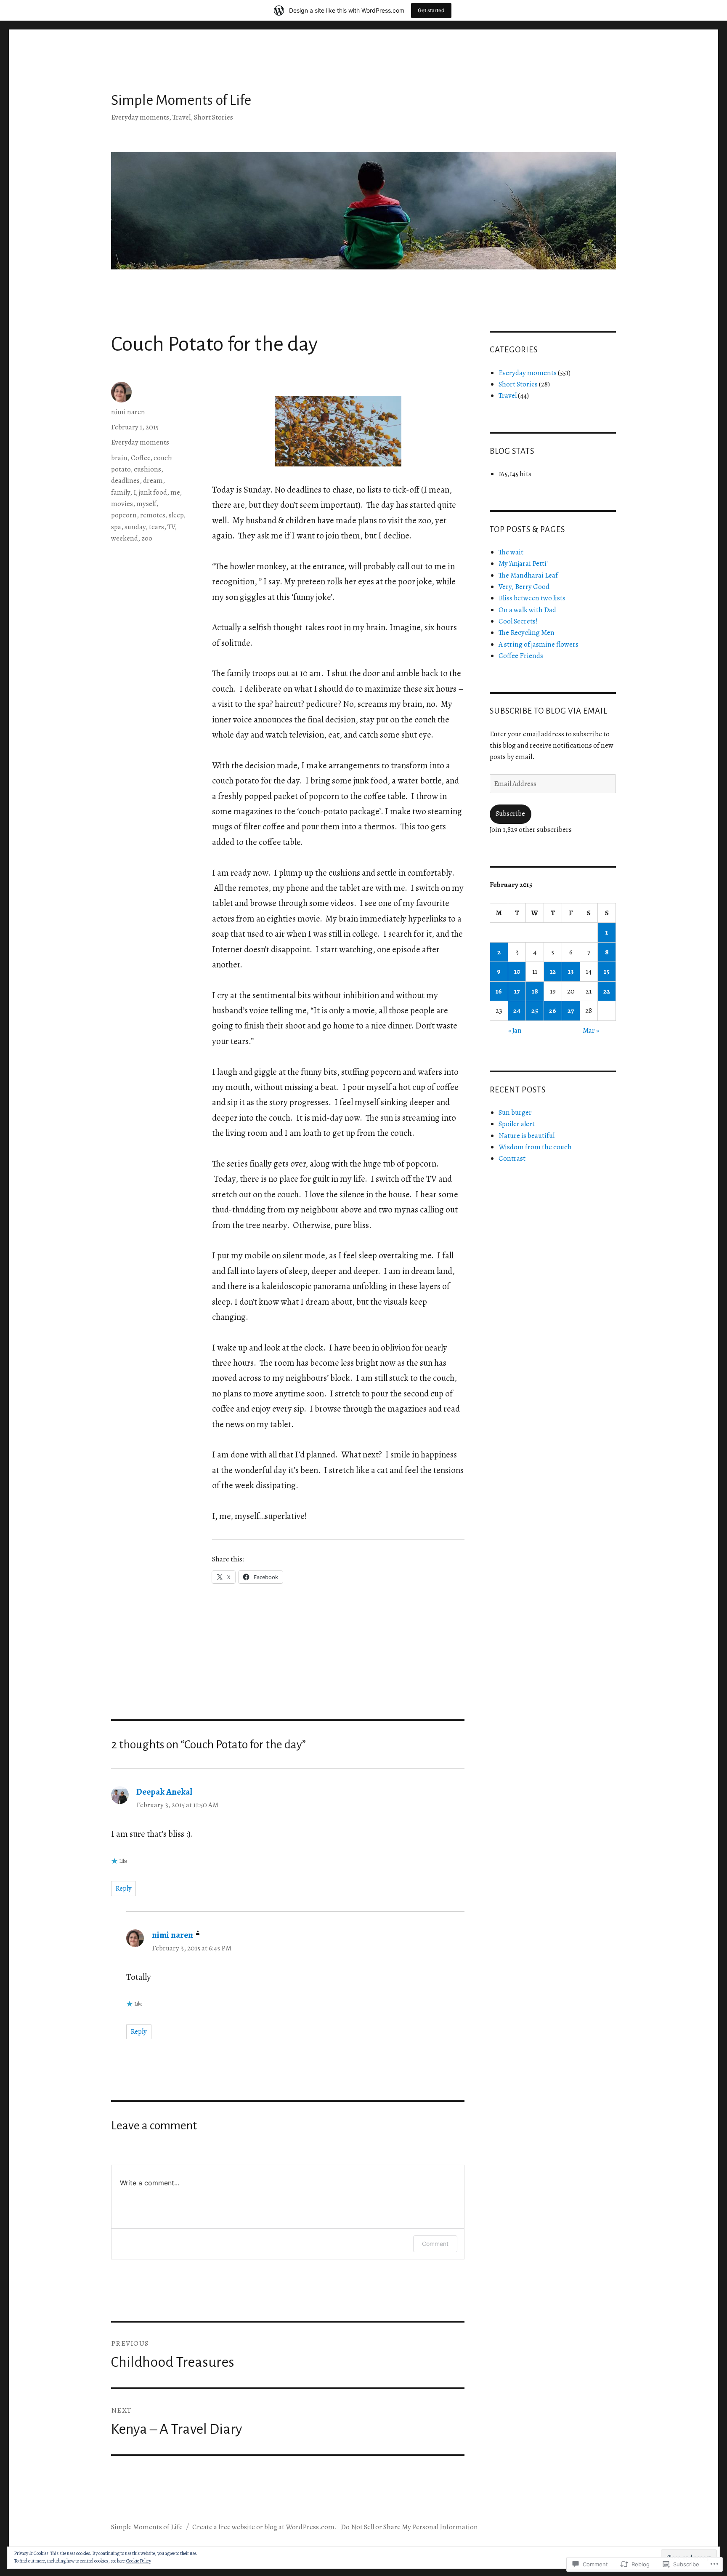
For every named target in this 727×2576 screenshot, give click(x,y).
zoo (147, 538)
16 (499, 991)
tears (157, 527)
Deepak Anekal (164, 1792)
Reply (123, 1888)
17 (517, 991)
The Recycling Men (527, 633)
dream (153, 481)
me (175, 492)
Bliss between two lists (532, 598)
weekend (125, 538)
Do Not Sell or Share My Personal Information (409, 2527)
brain (119, 458)
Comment (435, 2244)
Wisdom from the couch (535, 1147)
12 (553, 971)
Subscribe (510, 814)
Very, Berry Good (524, 587)
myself (146, 504)
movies (122, 504)
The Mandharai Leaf (528, 575)
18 (535, 991)
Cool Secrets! (518, 621)
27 (571, 1011)
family (121, 492)
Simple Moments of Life (181, 100)
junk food (153, 492)
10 (517, 971)
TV (171, 527)
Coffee (141, 458)
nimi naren (128, 412)
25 (535, 1011)
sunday (135, 527)
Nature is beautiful (527, 1136)
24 (517, 1011)
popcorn (124, 515)
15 (607, 971)
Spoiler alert (517, 1124)
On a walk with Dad (527, 610)
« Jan (515, 1030)
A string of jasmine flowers (539, 644)
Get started (431, 10)
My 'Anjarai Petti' (523, 563)
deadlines (125, 481)
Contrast (512, 1158)
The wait (511, 552)
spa (116, 527)
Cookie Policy (139, 2561)
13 (571, 971)
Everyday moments (140, 442)
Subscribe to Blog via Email (549, 711)
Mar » (591, 1030)
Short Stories (518, 384)
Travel (508, 396)
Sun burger (515, 1112)
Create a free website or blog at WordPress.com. (265, 2527)
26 (553, 1011)
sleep (176, 515)
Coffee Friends (521, 656)
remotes (153, 515)
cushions (147, 469)
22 (607, 991)
